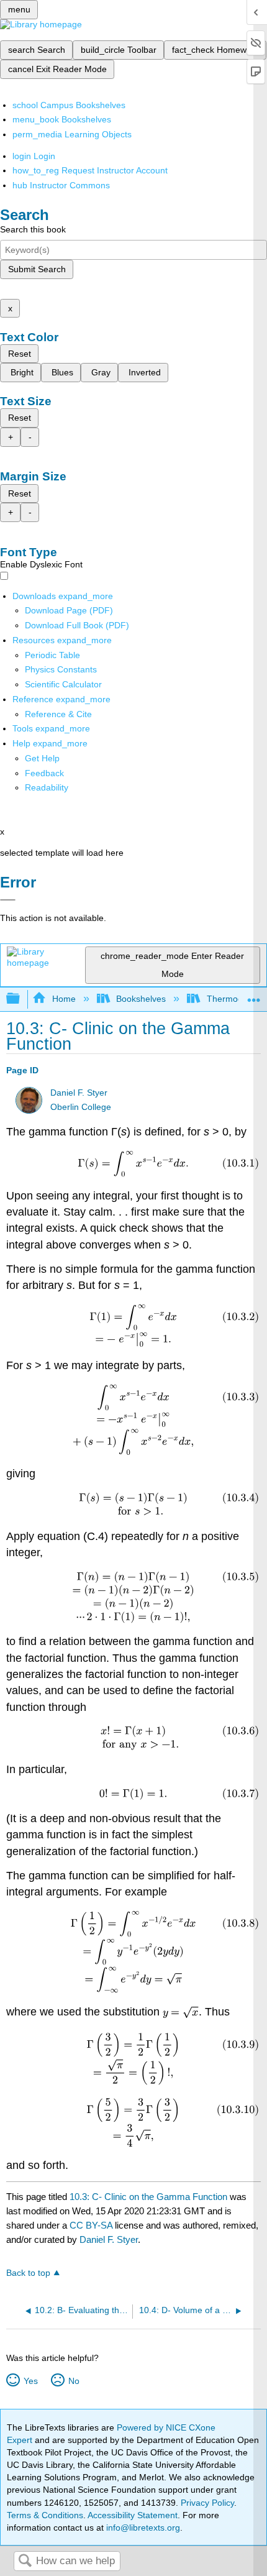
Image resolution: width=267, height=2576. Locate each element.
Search (25, 2561)
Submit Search (37, 269)
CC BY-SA (92, 2225)
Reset (20, 354)
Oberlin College (81, 1107)
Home (64, 999)
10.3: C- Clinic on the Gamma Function (148, 2197)
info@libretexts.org (142, 2528)
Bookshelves (141, 999)
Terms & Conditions (45, 2515)
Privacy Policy (207, 2503)
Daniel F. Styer (79, 1093)
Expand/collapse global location (254, 995)
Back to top (28, 2273)
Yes (30, 2381)
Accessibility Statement (133, 2515)
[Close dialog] (8, 900)
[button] (44, 773)
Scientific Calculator (63, 684)
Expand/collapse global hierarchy (21, 999)
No (74, 2381)
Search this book (33, 229)
